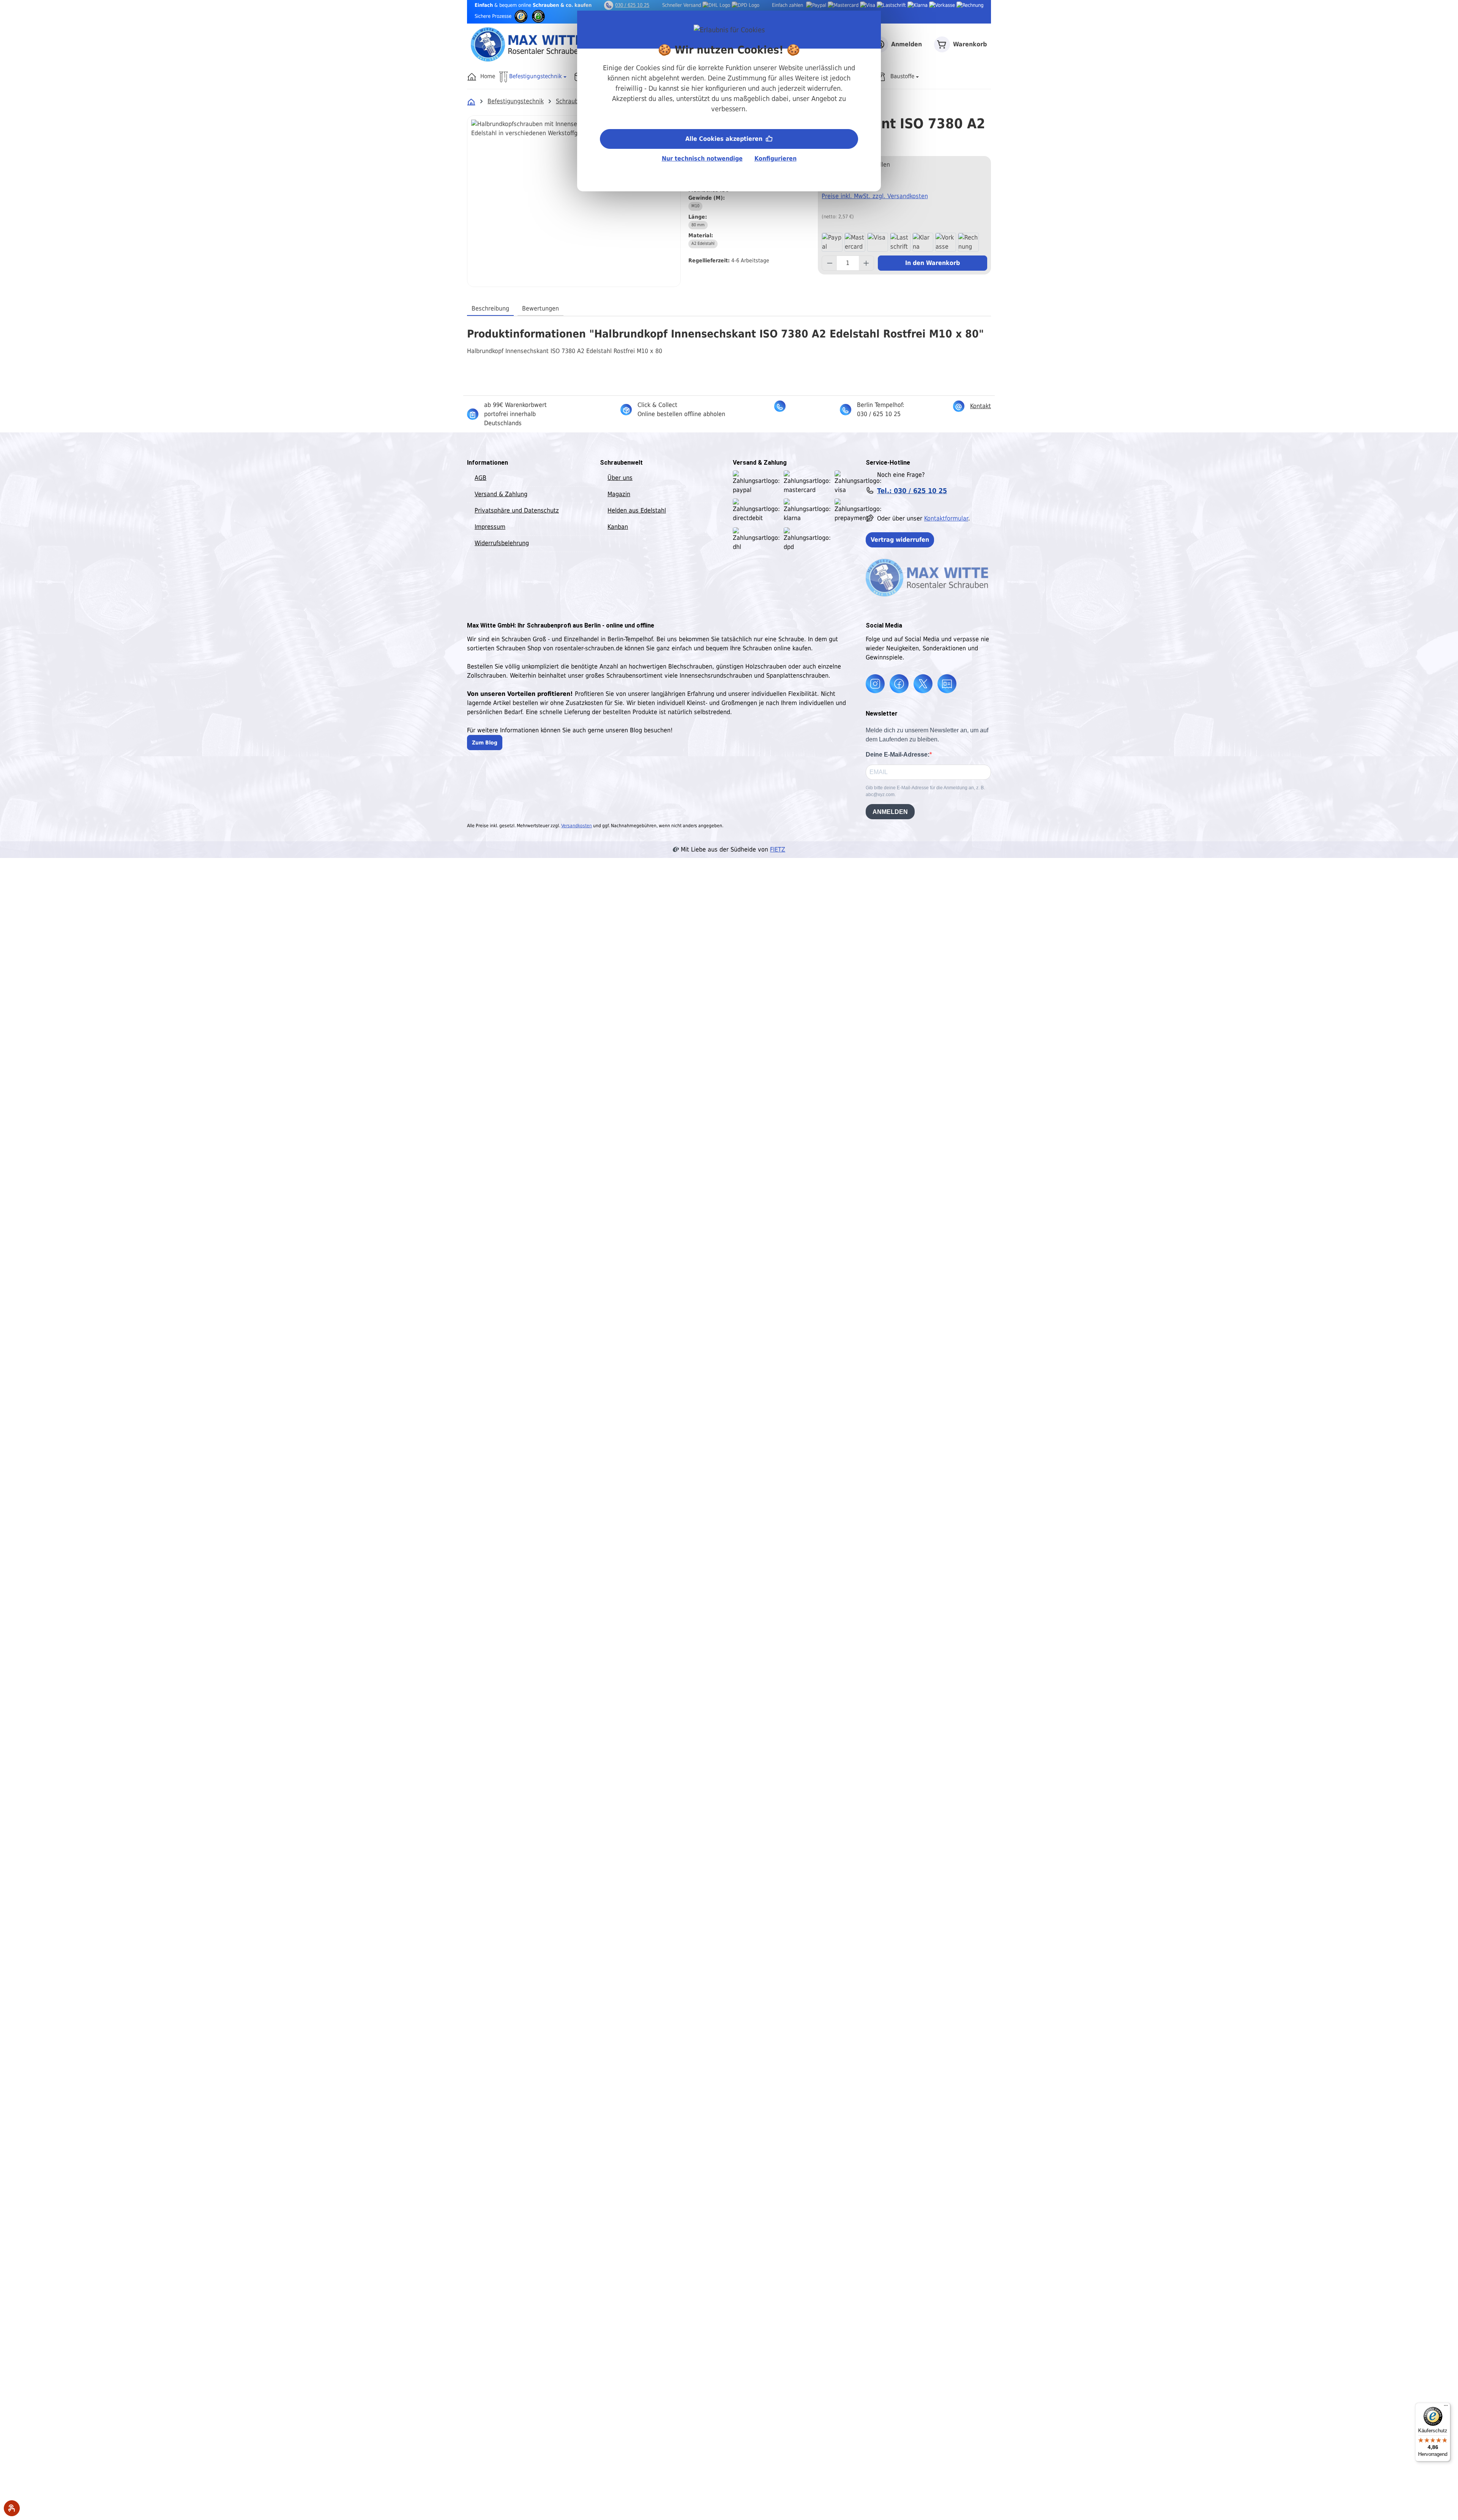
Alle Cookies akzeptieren (725, 139)
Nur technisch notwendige (702, 158)
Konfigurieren (776, 158)
